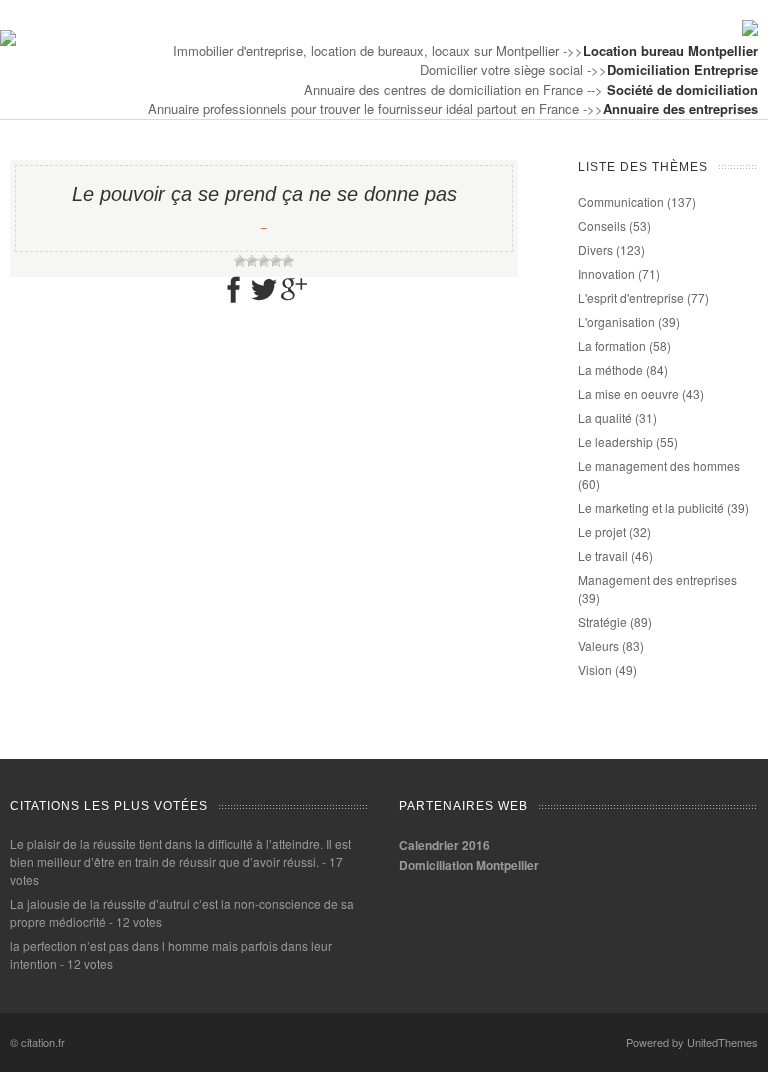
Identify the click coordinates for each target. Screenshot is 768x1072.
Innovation (606, 273)
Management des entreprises (657, 579)
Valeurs (598, 645)
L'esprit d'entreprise (631, 297)
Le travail (603, 555)
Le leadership (615, 441)
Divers (595, 249)
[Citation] (8, 40)
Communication (621, 201)
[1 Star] (240, 261)
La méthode (610, 369)
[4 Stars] (276, 261)
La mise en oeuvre (628, 393)
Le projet (602, 531)
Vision (595, 669)
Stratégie (602, 621)
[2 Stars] (252, 261)
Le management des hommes (659, 465)
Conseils (602, 225)
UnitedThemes (722, 1042)
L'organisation (616, 321)
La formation (612, 345)
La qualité (605, 417)
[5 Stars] (288, 261)
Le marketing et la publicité (651, 507)
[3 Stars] (264, 261)
